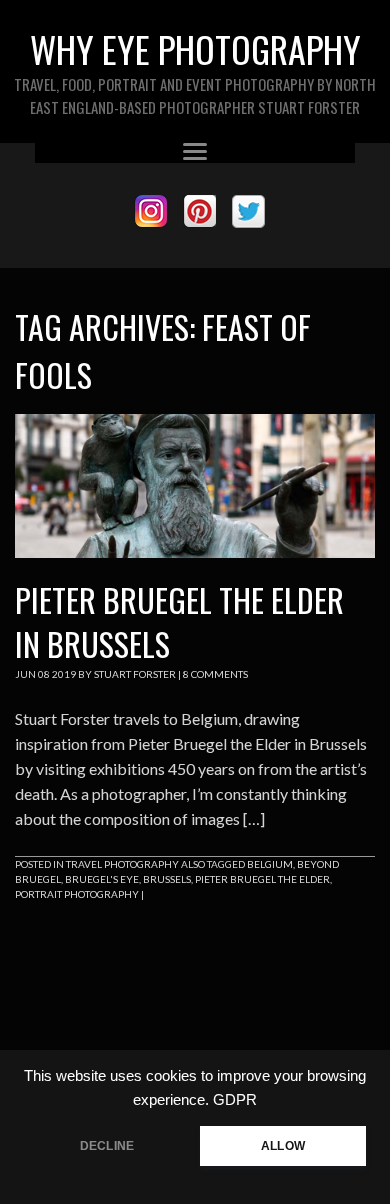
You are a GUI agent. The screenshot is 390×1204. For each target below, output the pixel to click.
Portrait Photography (77, 894)
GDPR (235, 1100)
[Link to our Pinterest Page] (199, 211)
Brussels (167, 879)
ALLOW (283, 1146)
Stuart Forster (135, 674)
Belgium (270, 864)
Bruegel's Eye (102, 879)
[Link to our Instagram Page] (150, 211)
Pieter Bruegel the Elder (262, 879)
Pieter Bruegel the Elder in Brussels (179, 622)
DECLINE (107, 1146)
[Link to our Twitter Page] (248, 211)
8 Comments (215, 674)
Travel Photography (122, 864)
